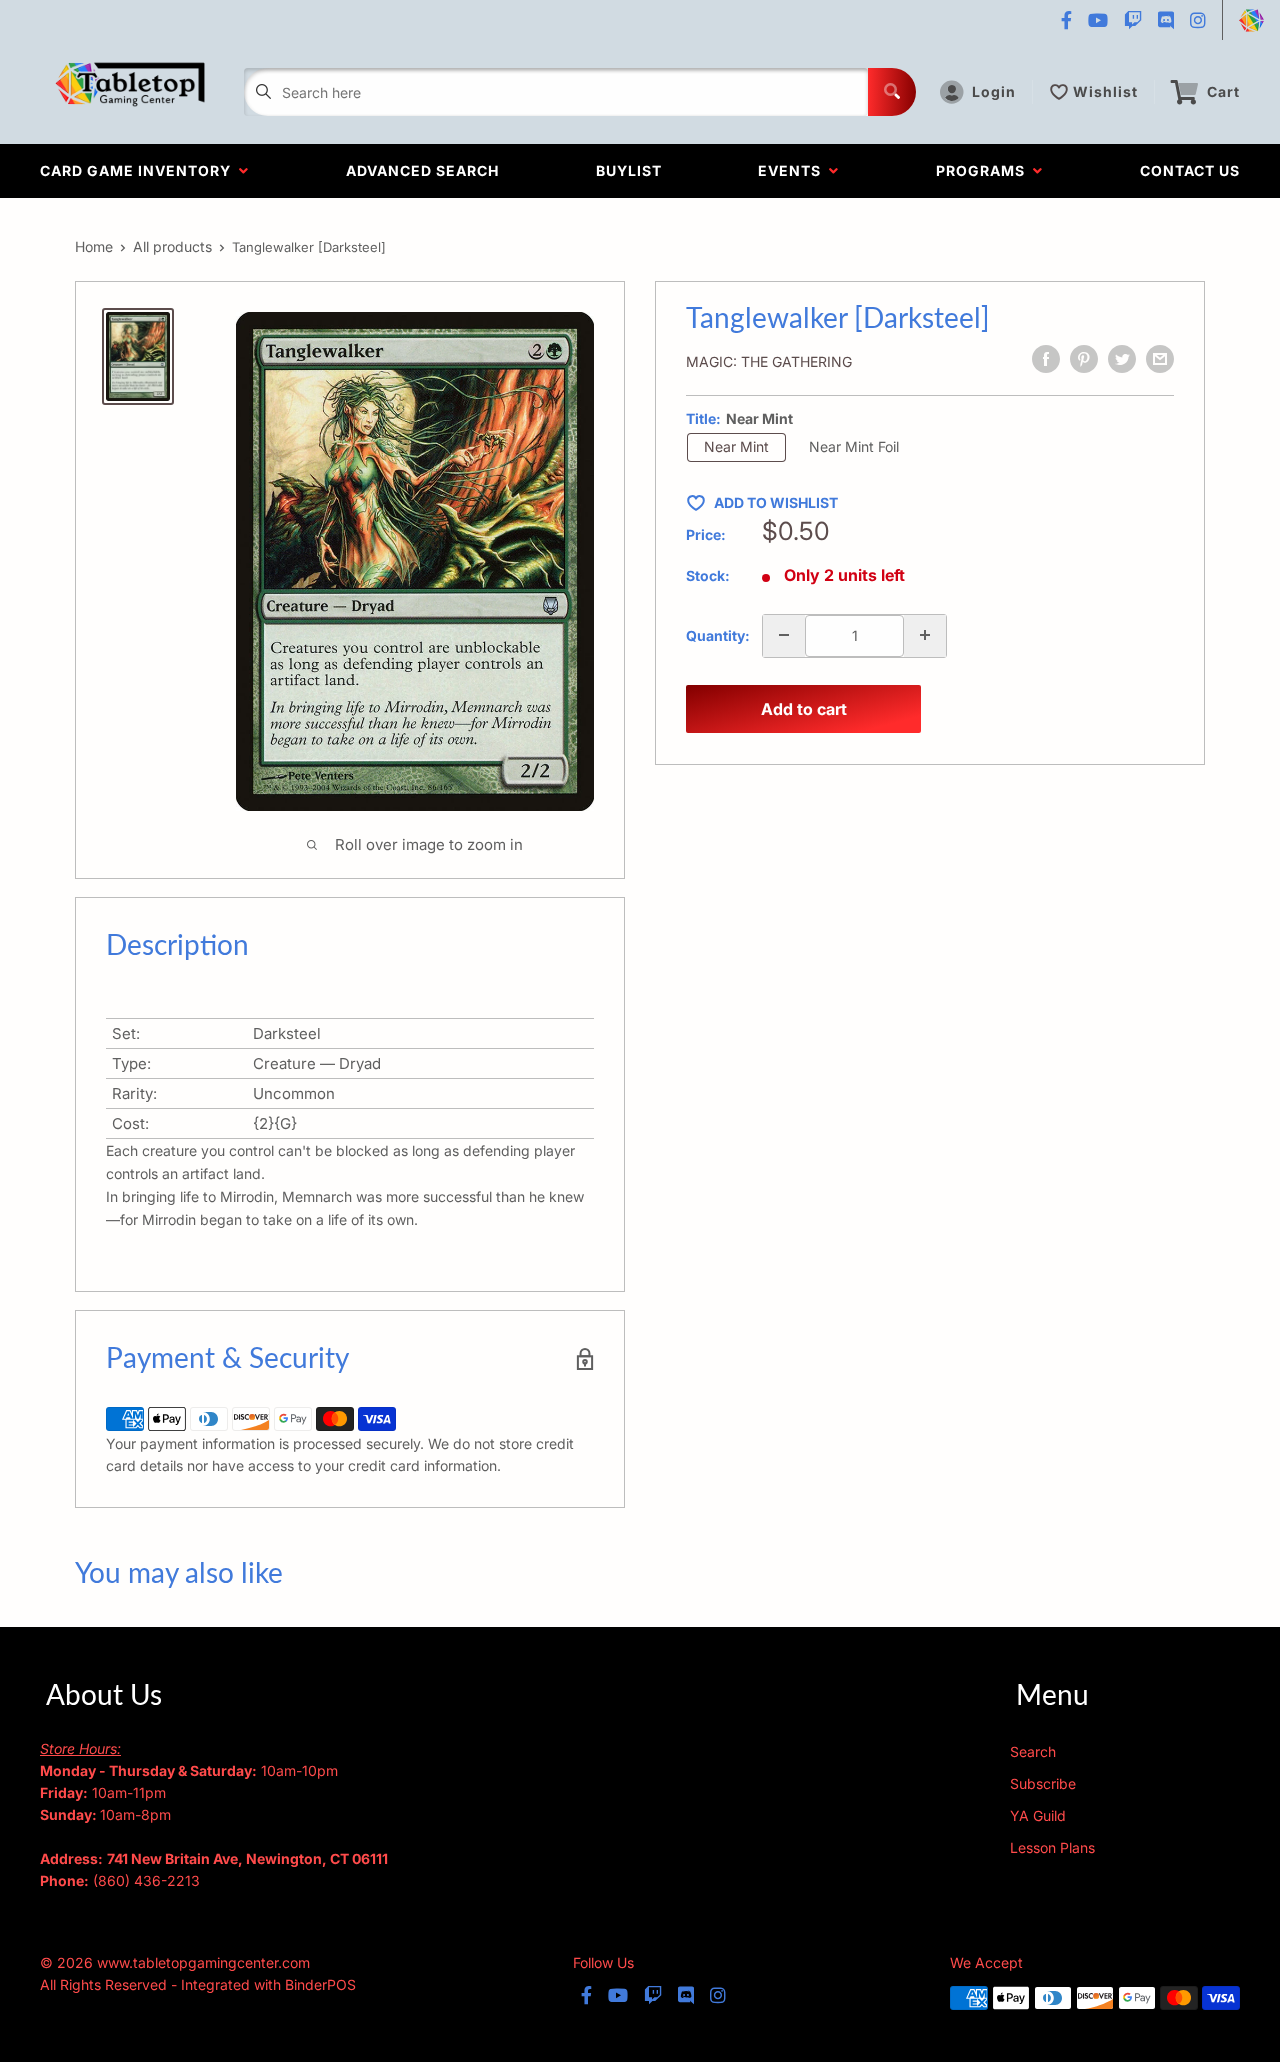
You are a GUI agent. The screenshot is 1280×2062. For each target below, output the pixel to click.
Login (994, 91)
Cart (1223, 91)
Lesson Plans (1052, 1847)
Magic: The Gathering (769, 361)
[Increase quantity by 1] (925, 635)
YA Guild (1038, 1815)
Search (1033, 1751)
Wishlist (1105, 91)
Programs (984, 170)
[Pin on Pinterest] (1084, 359)
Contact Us (1190, 170)
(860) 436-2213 (146, 1880)
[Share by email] (1160, 359)
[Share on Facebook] (1046, 359)
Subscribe (1043, 1783)
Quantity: (718, 634)
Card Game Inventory (139, 170)
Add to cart (804, 709)
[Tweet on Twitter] (1122, 359)
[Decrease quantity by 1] (784, 635)
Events (793, 170)
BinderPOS (320, 1984)
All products (172, 246)
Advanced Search (422, 170)
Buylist (629, 170)
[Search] (892, 92)
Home (94, 246)
